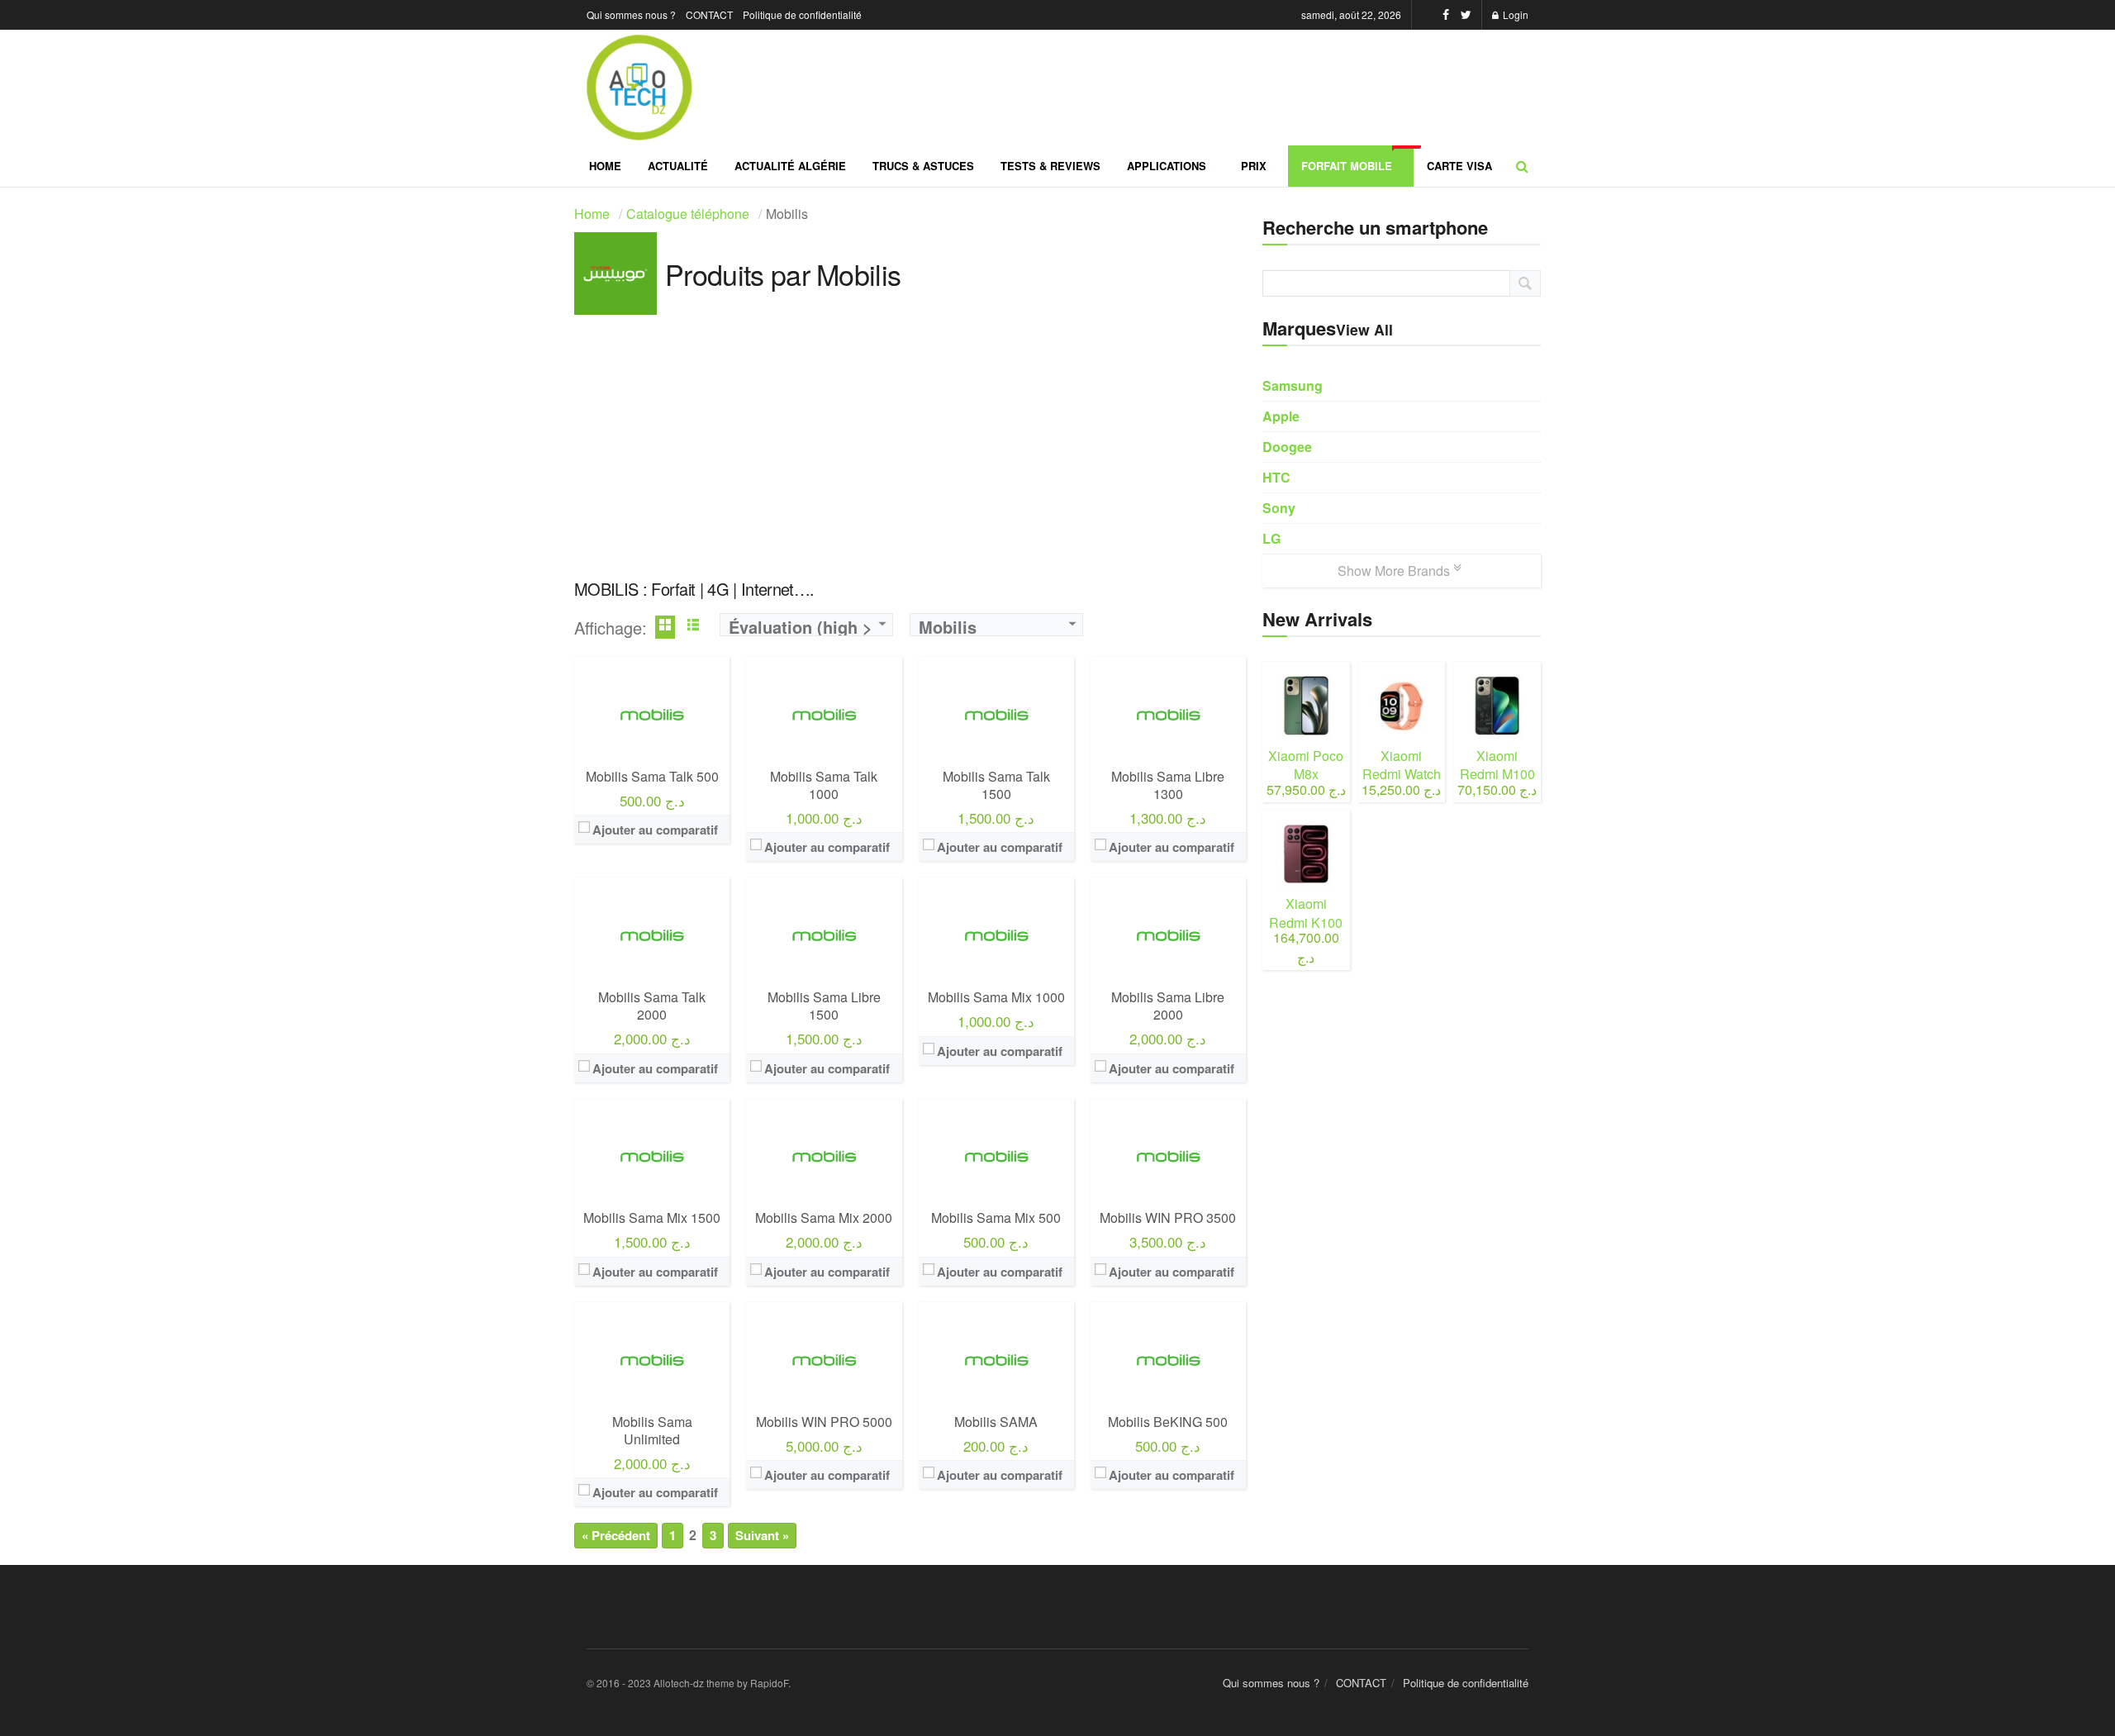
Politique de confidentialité (802, 14)
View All (1364, 329)
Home (605, 166)
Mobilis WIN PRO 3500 (1168, 1218)
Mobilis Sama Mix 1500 (652, 1218)
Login (1514, 14)
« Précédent (616, 1535)
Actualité (678, 166)
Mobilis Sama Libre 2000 (1168, 1006)
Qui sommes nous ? (631, 14)
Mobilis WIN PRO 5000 (824, 1422)
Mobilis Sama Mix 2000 (824, 1218)
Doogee (1287, 447)
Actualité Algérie (790, 166)
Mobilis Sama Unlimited (652, 1430)
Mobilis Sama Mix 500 (996, 1218)
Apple (1281, 416)
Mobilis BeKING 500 (1168, 1422)
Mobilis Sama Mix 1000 (996, 997)
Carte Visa (1459, 166)
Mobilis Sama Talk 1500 (996, 785)
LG (1271, 538)
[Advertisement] (910, 447)
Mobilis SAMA (996, 1422)
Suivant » (762, 1535)
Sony (1279, 508)
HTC (1276, 477)
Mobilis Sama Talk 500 (652, 776)
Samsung (1293, 385)
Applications (1167, 166)
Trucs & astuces (923, 166)
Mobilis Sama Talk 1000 (824, 785)
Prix (1254, 166)
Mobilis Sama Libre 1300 (1168, 785)
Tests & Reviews (1050, 166)
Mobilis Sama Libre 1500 (824, 1006)
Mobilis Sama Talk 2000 (652, 1006)
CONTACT (709, 14)
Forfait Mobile (1357, 159)
